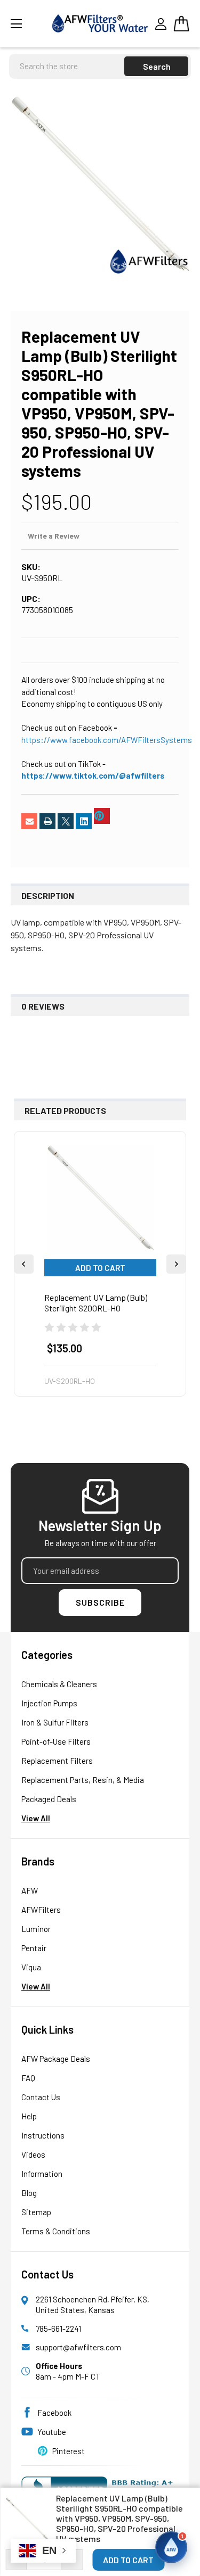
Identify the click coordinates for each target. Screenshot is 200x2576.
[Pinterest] (102, 816)
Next (176, 1264)
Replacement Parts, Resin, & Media (83, 1780)
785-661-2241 (58, 2329)
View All (36, 1818)
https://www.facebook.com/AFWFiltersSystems (107, 740)
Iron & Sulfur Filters (55, 1722)
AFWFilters (41, 1910)
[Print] (47, 821)
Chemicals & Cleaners (59, 1684)
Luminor (36, 1929)
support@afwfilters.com (78, 2347)
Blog (29, 2193)
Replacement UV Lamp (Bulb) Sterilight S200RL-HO (96, 1303)
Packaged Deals (49, 1799)
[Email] (29, 821)
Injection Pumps (49, 1703)
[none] (100, 184)
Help (29, 2116)
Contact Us (41, 2097)
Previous (24, 1264)
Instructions (43, 2135)
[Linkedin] (84, 821)
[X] (66, 821)
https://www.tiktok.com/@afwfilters (93, 775)
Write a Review (54, 536)
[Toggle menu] (29, 24)
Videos (33, 2154)
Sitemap (36, 2212)
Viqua (31, 1967)
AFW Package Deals (56, 2059)
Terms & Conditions (56, 2231)
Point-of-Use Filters (56, 1741)
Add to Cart (100, 1268)
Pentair (34, 1948)
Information (42, 2174)
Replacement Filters (57, 1761)
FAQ (28, 2078)
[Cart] (181, 23)
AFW (30, 1890)
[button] (171, 2547)
